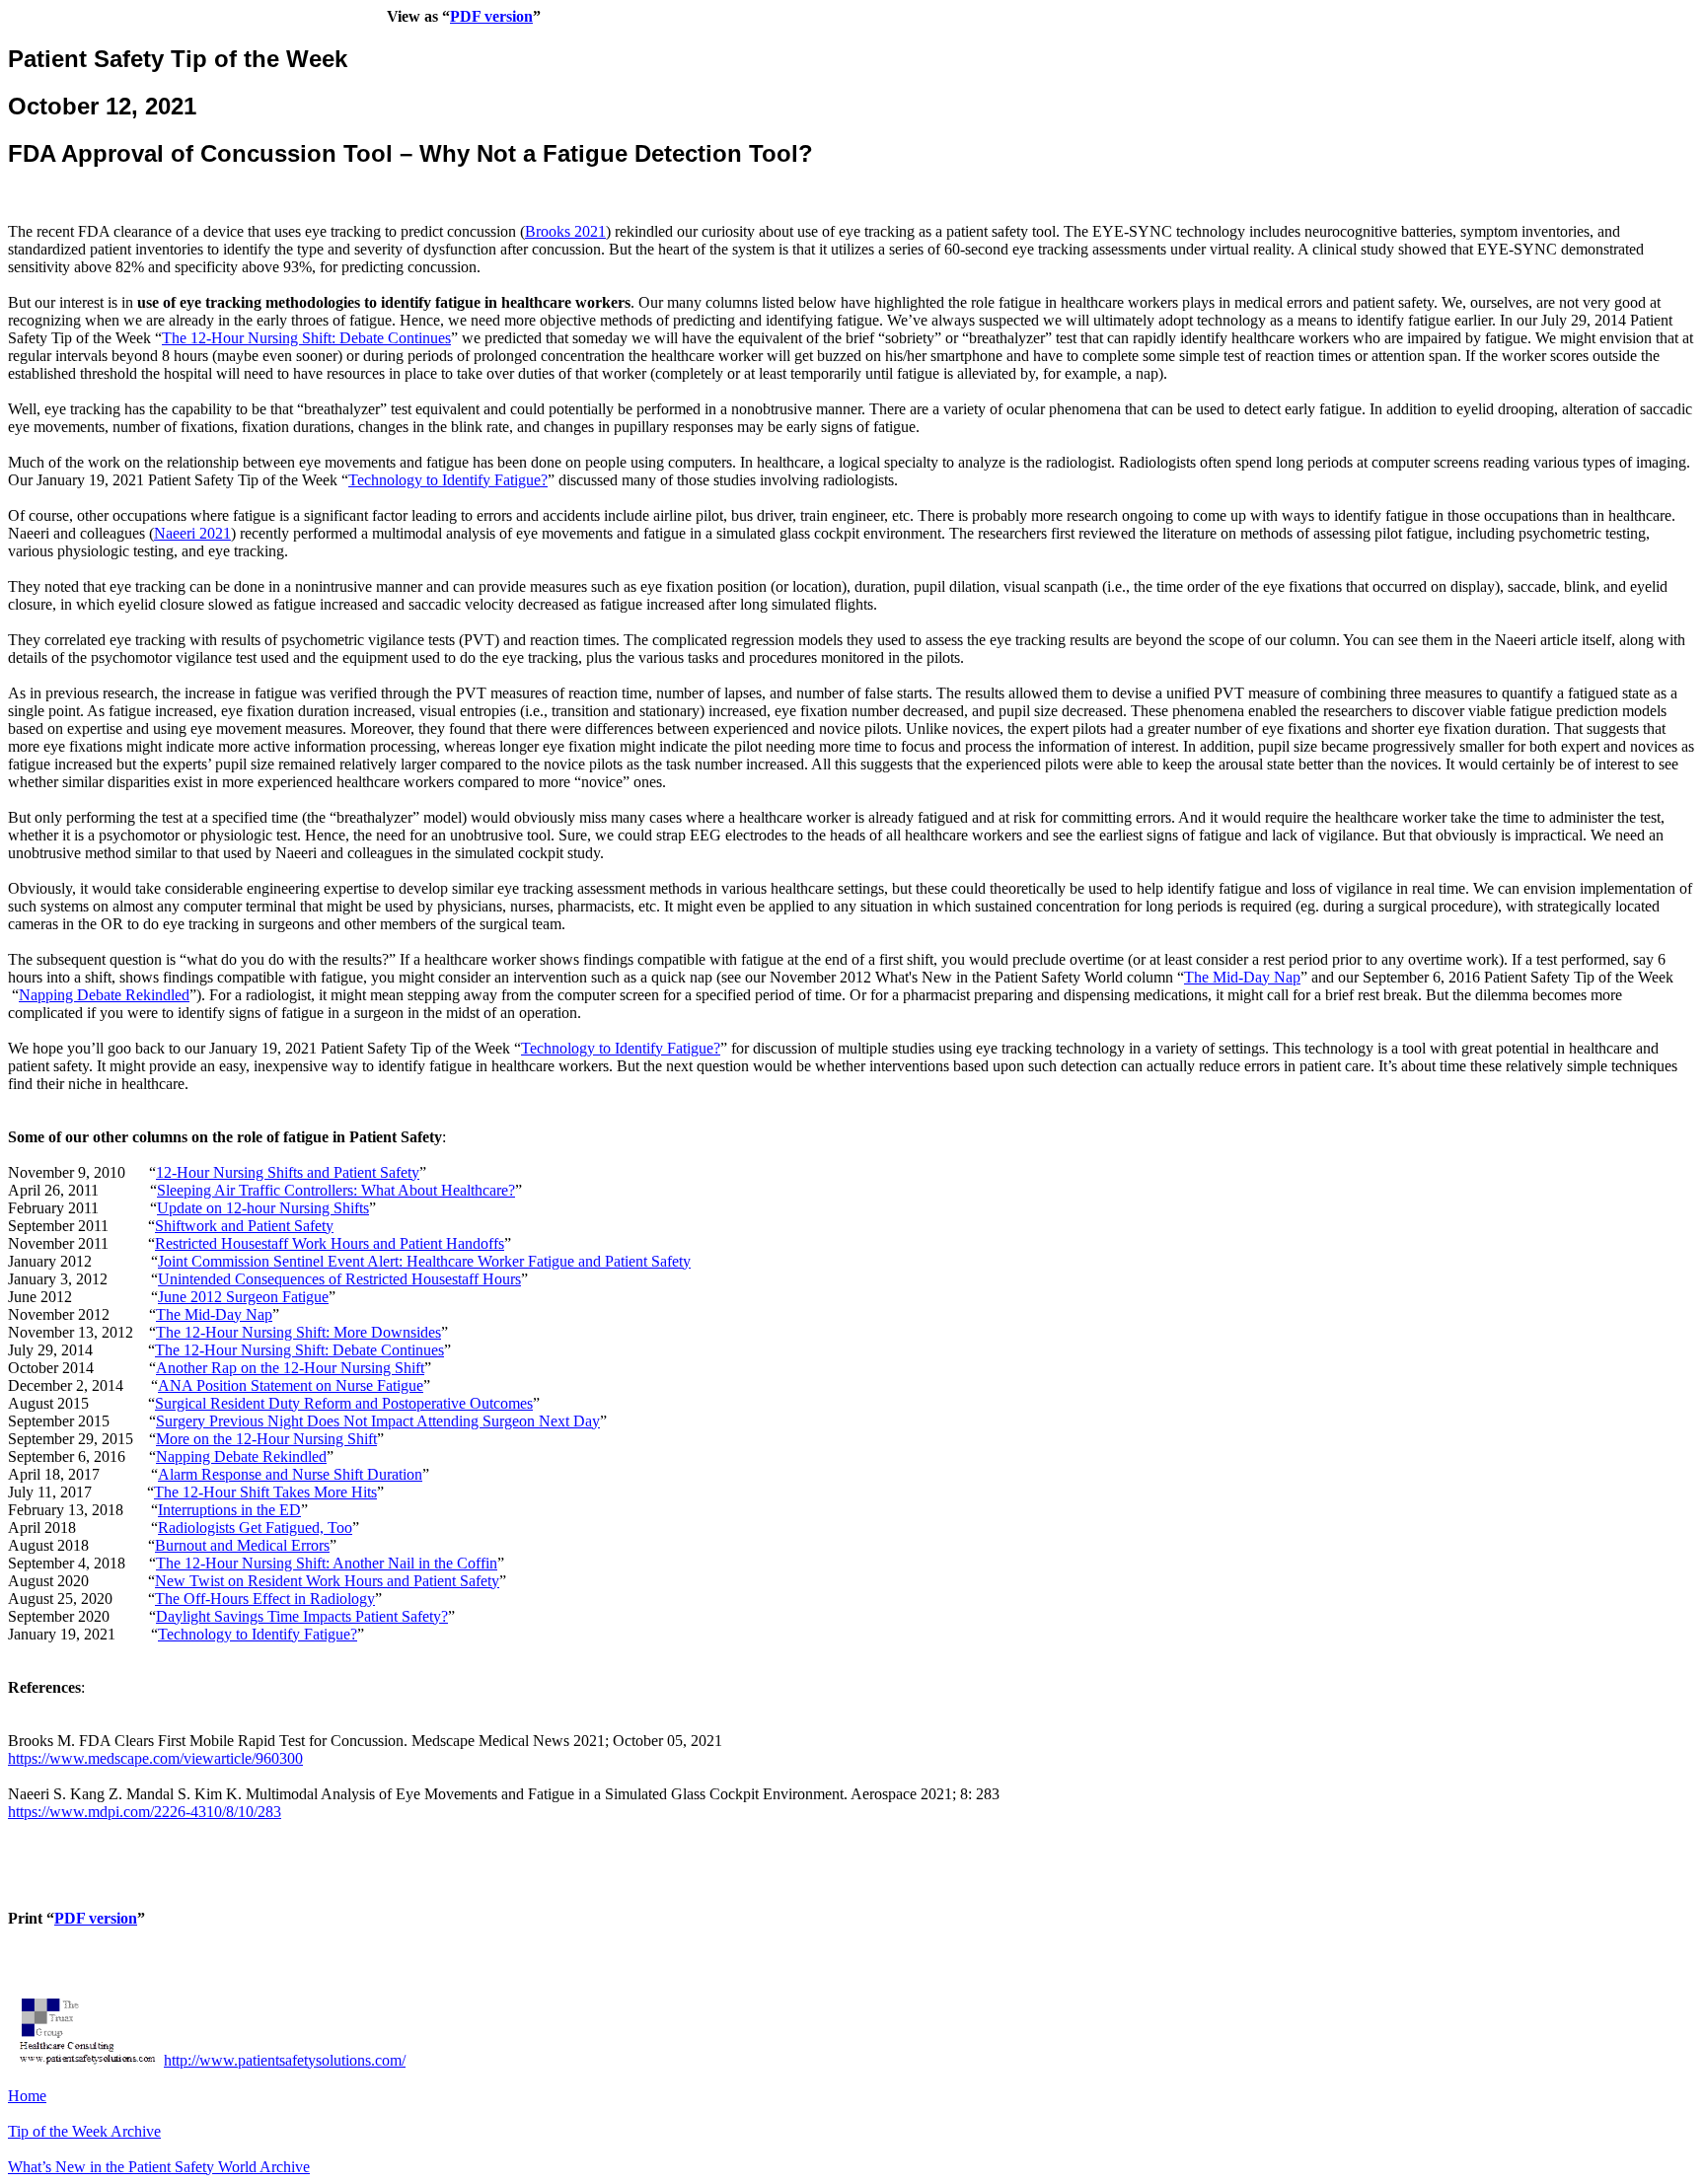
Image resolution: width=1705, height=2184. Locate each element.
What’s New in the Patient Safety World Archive (159, 2167)
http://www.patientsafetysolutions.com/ (285, 2060)
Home (27, 2096)
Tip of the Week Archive (84, 2131)
